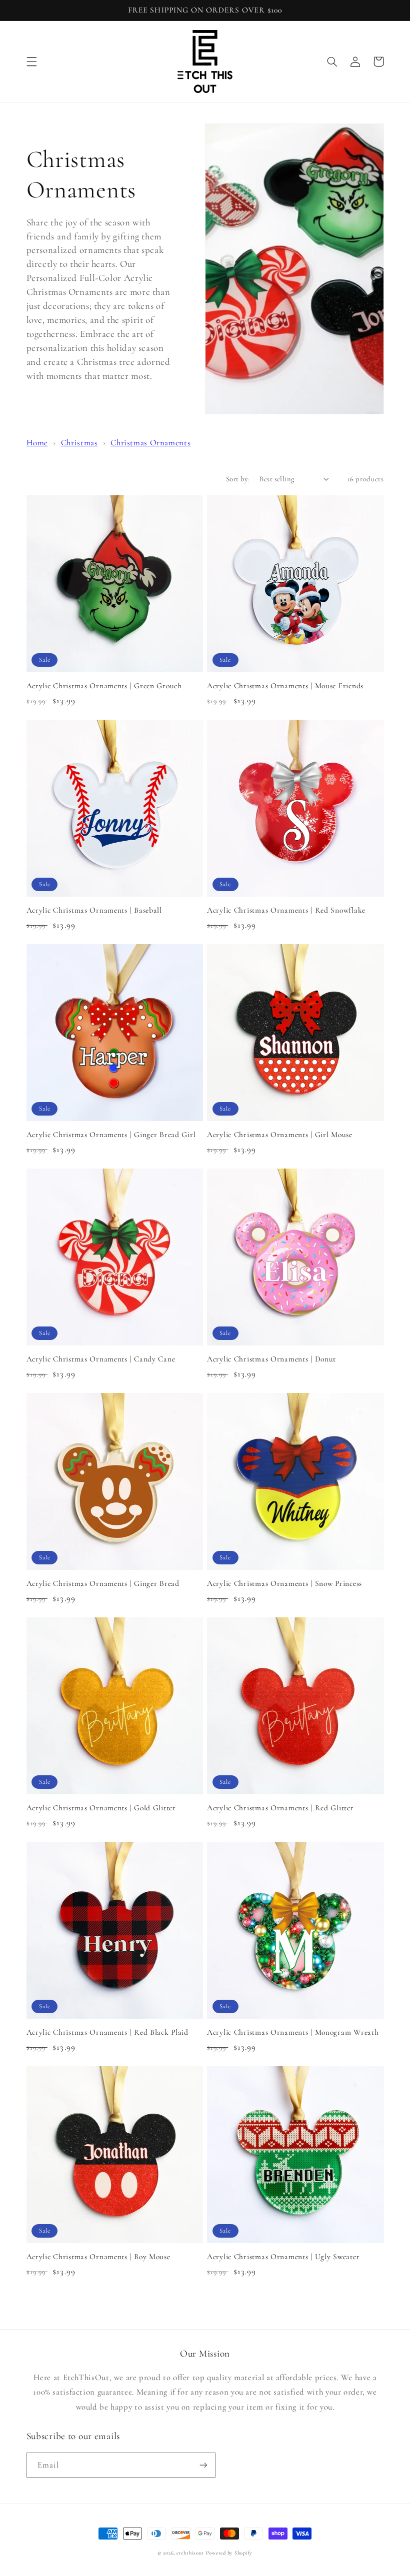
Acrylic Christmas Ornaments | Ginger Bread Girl (111, 1135)
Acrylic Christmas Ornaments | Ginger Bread (103, 1583)
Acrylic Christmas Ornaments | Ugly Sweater (283, 2257)
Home (37, 443)
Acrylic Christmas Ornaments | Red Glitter (280, 1808)
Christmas (79, 443)
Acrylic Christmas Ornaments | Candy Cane (101, 1359)
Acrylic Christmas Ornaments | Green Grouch (104, 686)
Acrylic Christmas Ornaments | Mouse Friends (285, 686)
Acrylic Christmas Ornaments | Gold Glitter (101, 1808)
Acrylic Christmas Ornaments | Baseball (94, 910)
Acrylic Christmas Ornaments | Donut (271, 1359)
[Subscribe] (203, 2465)
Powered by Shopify (229, 2553)
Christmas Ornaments (150, 443)
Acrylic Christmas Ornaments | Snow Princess (284, 1583)
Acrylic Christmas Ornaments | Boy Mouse (98, 2257)
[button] (31, 61)
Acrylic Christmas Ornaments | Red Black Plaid (107, 2032)
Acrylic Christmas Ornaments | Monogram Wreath (293, 2032)
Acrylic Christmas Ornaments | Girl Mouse (280, 1135)
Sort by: (237, 479)
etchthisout (190, 2553)
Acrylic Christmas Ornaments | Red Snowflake (286, 910)
